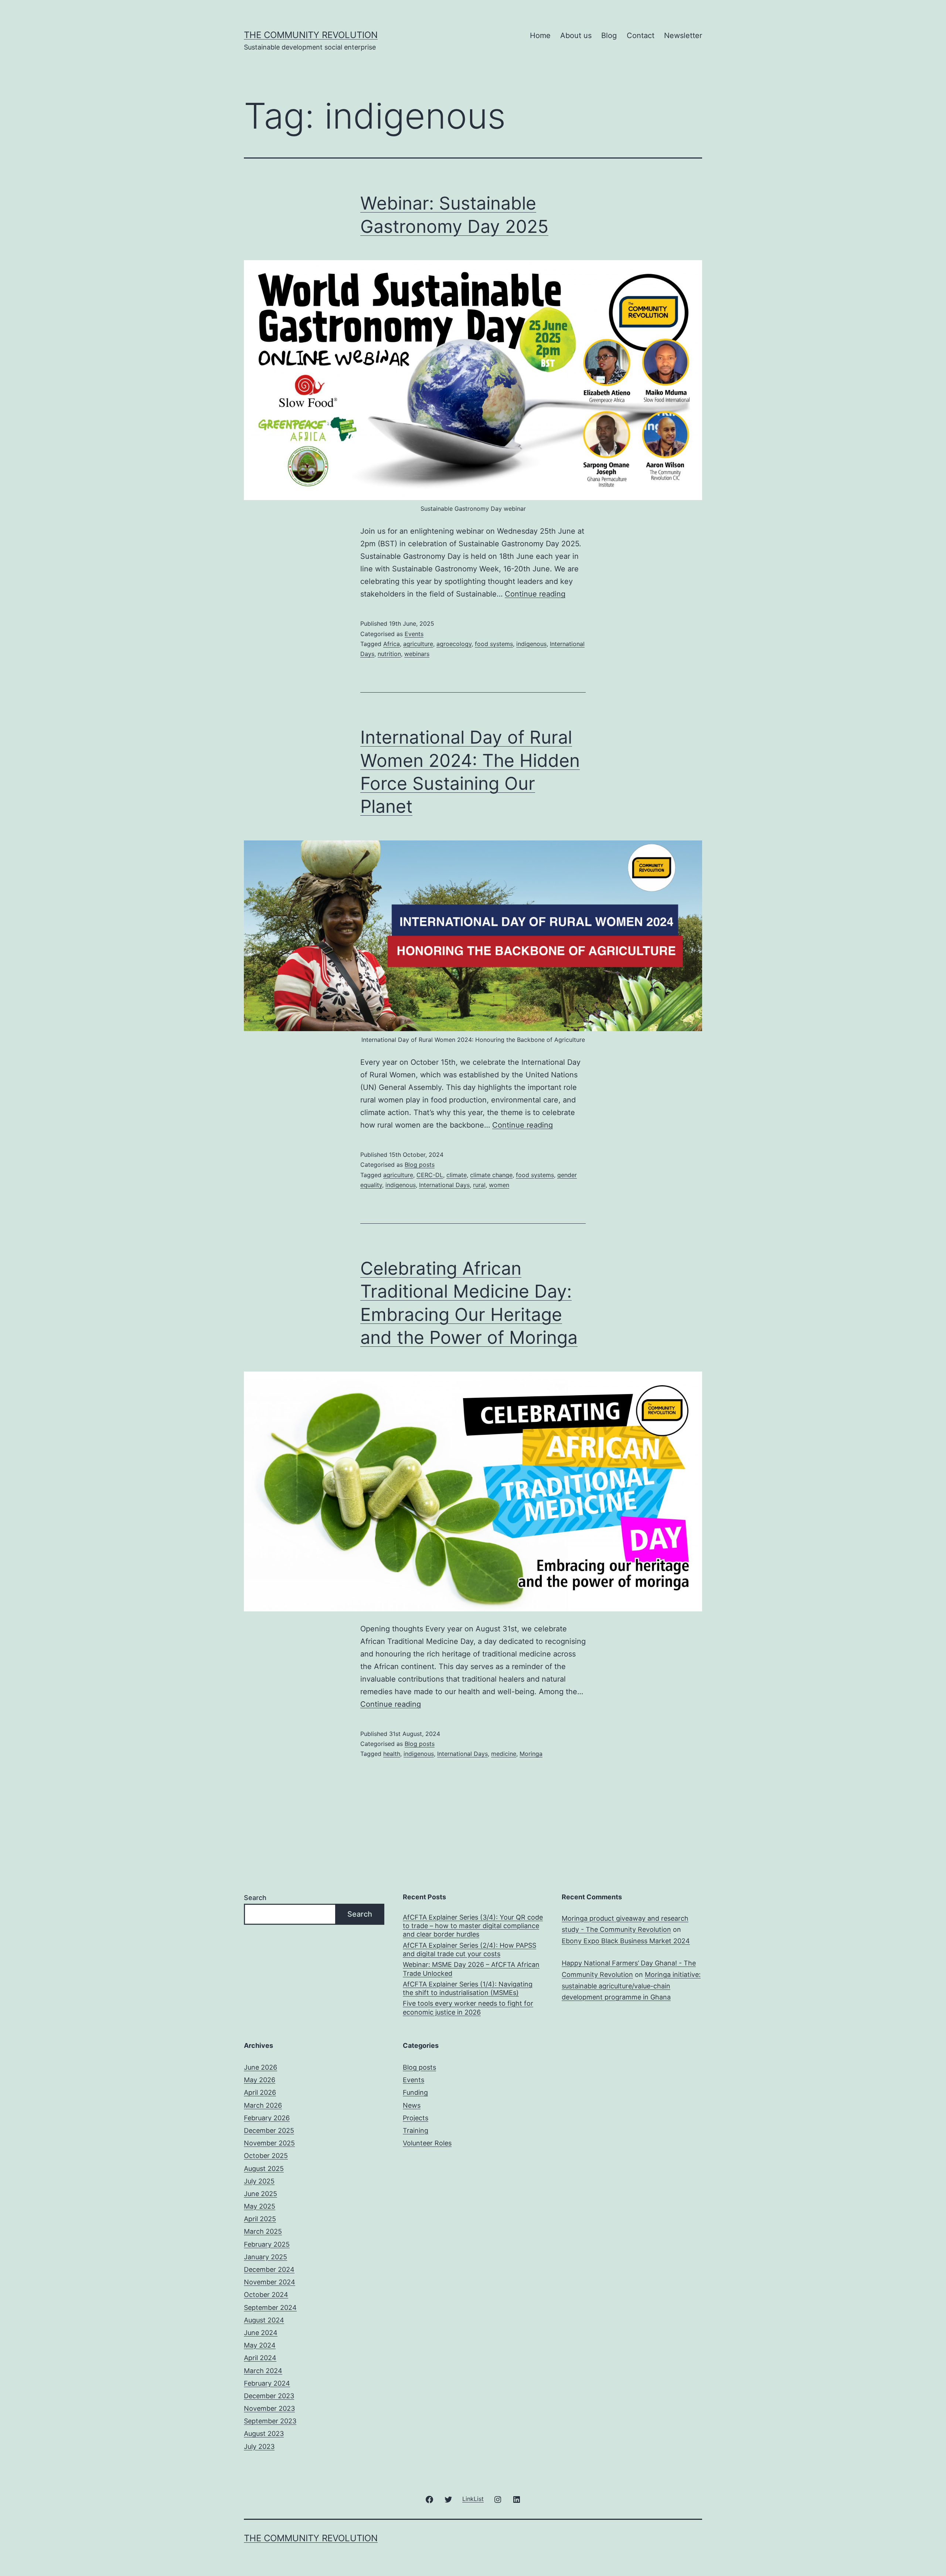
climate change (491, 1175)
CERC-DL (430, 1175)
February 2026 (267, 2118)
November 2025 (269, 2143)
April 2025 (260, 2219)
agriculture (418, 644)
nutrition (389, 654)
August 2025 (264, 2169)
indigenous (531, 644)
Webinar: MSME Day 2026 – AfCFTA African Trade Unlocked (471, 1969)
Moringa (531, 1754)
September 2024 (270, 2307)
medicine (504, 1754)
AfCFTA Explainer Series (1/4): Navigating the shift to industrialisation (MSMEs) (468, 1988)
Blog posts (420, 1165)
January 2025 (266, 2257)
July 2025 (259, 2181)
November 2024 (270, 2282)
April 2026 (260, 2092)
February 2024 (267, 2383)
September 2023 (270, 2421)
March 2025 (263, 2231)
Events (414, 634)
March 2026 (263, 2105)
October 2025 (266, 2156)
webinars (417, 654)
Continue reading (535, 594)
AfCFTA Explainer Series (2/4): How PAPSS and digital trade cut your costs (469, 1950)
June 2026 (261, 2067)
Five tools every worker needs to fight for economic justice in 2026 (468, 2008)
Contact (641, 35)
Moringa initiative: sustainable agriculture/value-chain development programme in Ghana (631, 1986)
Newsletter (683, 35)
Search (255, 1898)
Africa (392, 644)
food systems (494, 644)
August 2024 (264, 2320)
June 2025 (261, 2194)
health (392, 1754)
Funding (415, 2092)
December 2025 (269, 2130)
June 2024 (261, 2333)
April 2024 (260, 2358)
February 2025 (267, 2244)
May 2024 (260, 2345)
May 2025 (260, 2206)
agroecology (454, 644)
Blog (609, 35)
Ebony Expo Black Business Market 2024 (626, 1941)
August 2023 (264, 2434)
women (499, 1185)
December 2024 (269, 2269)
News (412, 2105)
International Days (444, 1185)
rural (479, 1185)
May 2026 (260, 2080)
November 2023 (269, 2408)
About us (576, 35)
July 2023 (259, 2446)
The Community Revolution (311, 35)
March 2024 (263, 2371)
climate (457, 1175)
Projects (416, 2118)
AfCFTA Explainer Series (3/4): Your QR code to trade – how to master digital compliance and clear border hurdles (473, 1926)
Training (416, 2130)
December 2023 (269, 2396)
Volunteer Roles (427, 2143)
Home (540, 35)
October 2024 (266, 2295)
